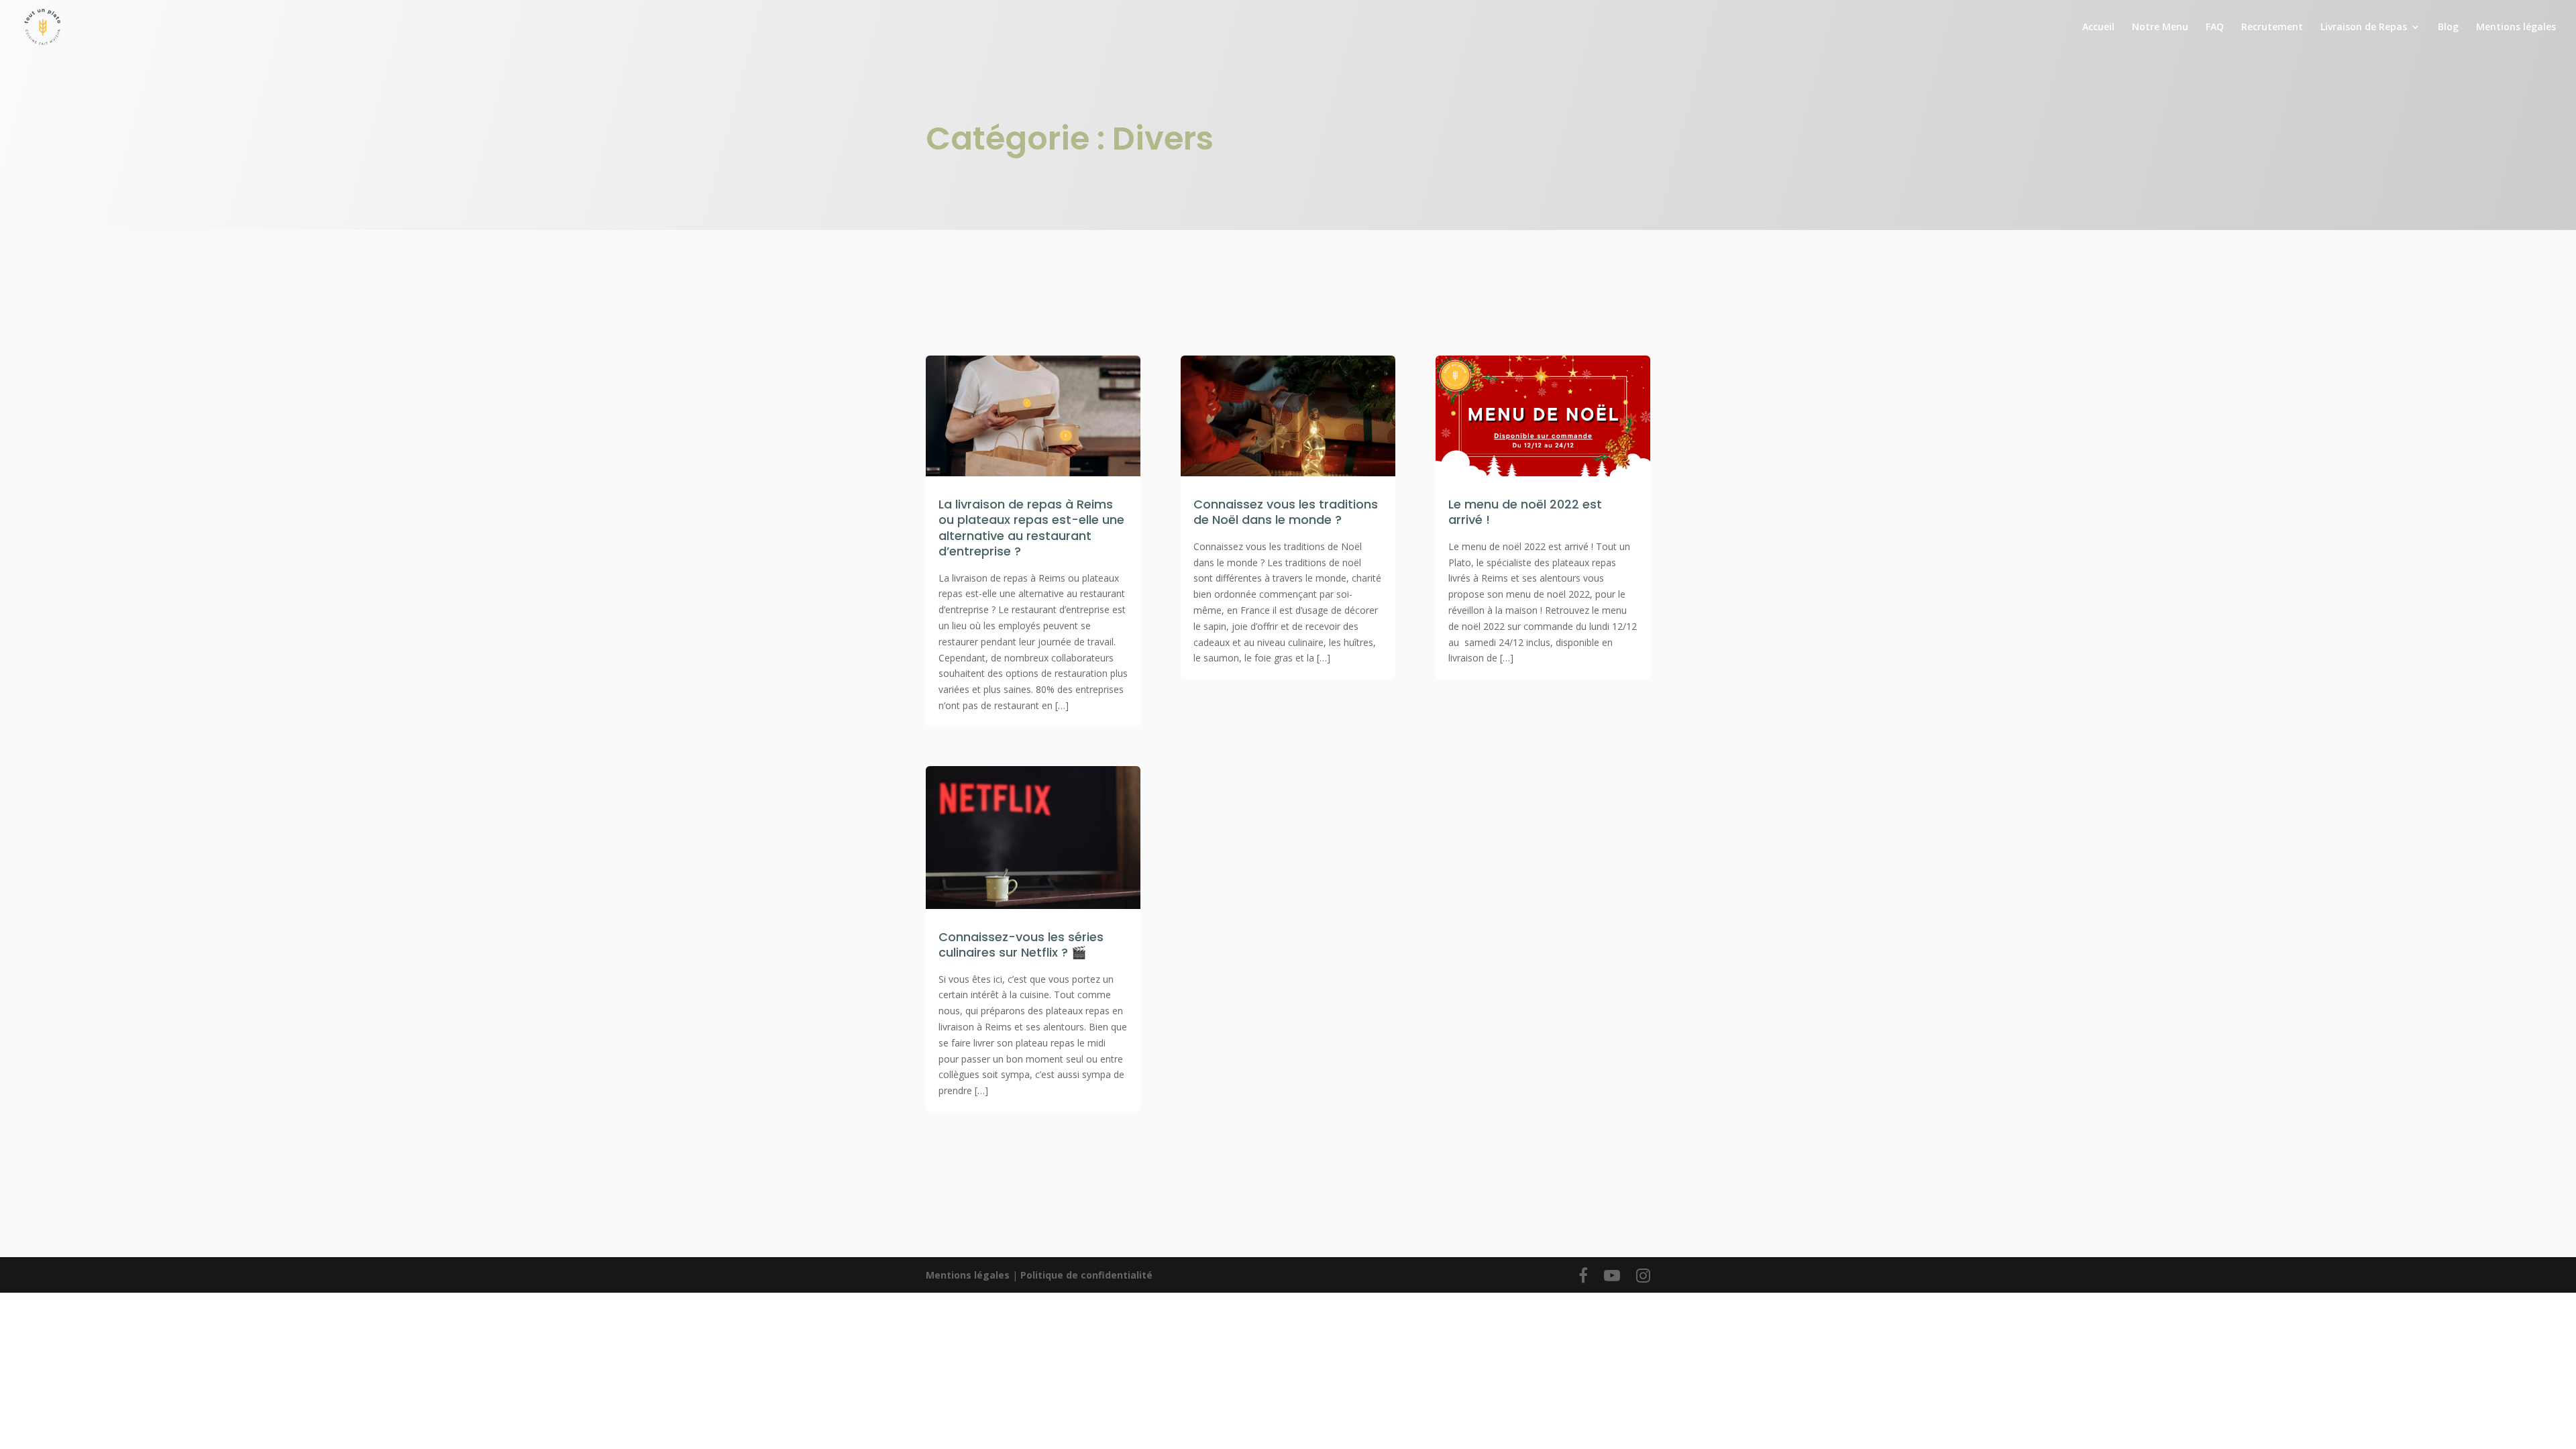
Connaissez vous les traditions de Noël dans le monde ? (1286, 512)
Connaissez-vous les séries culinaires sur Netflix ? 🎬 (1021, 945)
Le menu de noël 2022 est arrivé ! (1525, 512)
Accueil (2098, 28)
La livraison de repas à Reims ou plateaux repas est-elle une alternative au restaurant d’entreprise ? (1031, 528)
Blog (2448, 28)
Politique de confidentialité (1086, 1275)
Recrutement (2272, 28)
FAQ (2215, 28)
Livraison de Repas (2364, 28)
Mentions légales (2516, 28)
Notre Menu (2160, 28)
